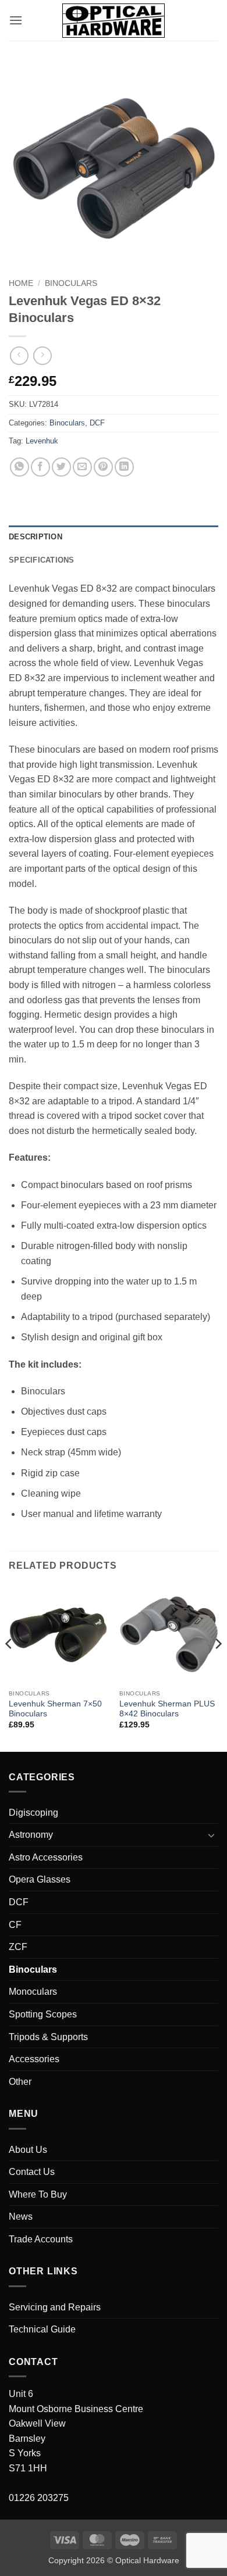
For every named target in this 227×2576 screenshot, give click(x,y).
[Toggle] (211, 1835)
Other (20, 2082)
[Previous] (9, 1667)
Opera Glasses (40, 1879)
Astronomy (31, 1835)
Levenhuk (42, 441)
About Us (28, 2150)
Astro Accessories (46, 1857)
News (21, 2217)
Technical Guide (42, 2329)
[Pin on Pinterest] (103, 467)
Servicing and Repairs (55, 2307)
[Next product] (19, 355)
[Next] (218, 1667)
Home (21, 283)
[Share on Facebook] (40, 467)
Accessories (34, 2059)
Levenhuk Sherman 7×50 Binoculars (55, 1709)
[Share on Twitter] (61, 467)
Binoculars (71, 283)
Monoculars (33, 1992)
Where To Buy (38, 2194)
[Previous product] (42, 355)
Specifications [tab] (42, 560)
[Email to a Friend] (82, 467)
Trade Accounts (41, 2239)
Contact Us (32, 2172)
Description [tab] (36, 537)
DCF (97, 423)
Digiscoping (33, 1813)
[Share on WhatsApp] (19, 467)
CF (15, 1925)
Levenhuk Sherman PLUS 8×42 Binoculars (167, 1709)
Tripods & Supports (48, 2037)
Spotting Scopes (43, 2014)
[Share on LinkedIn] (124, 467)
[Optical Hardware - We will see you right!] (114, 21)
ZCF (18, 1947)
